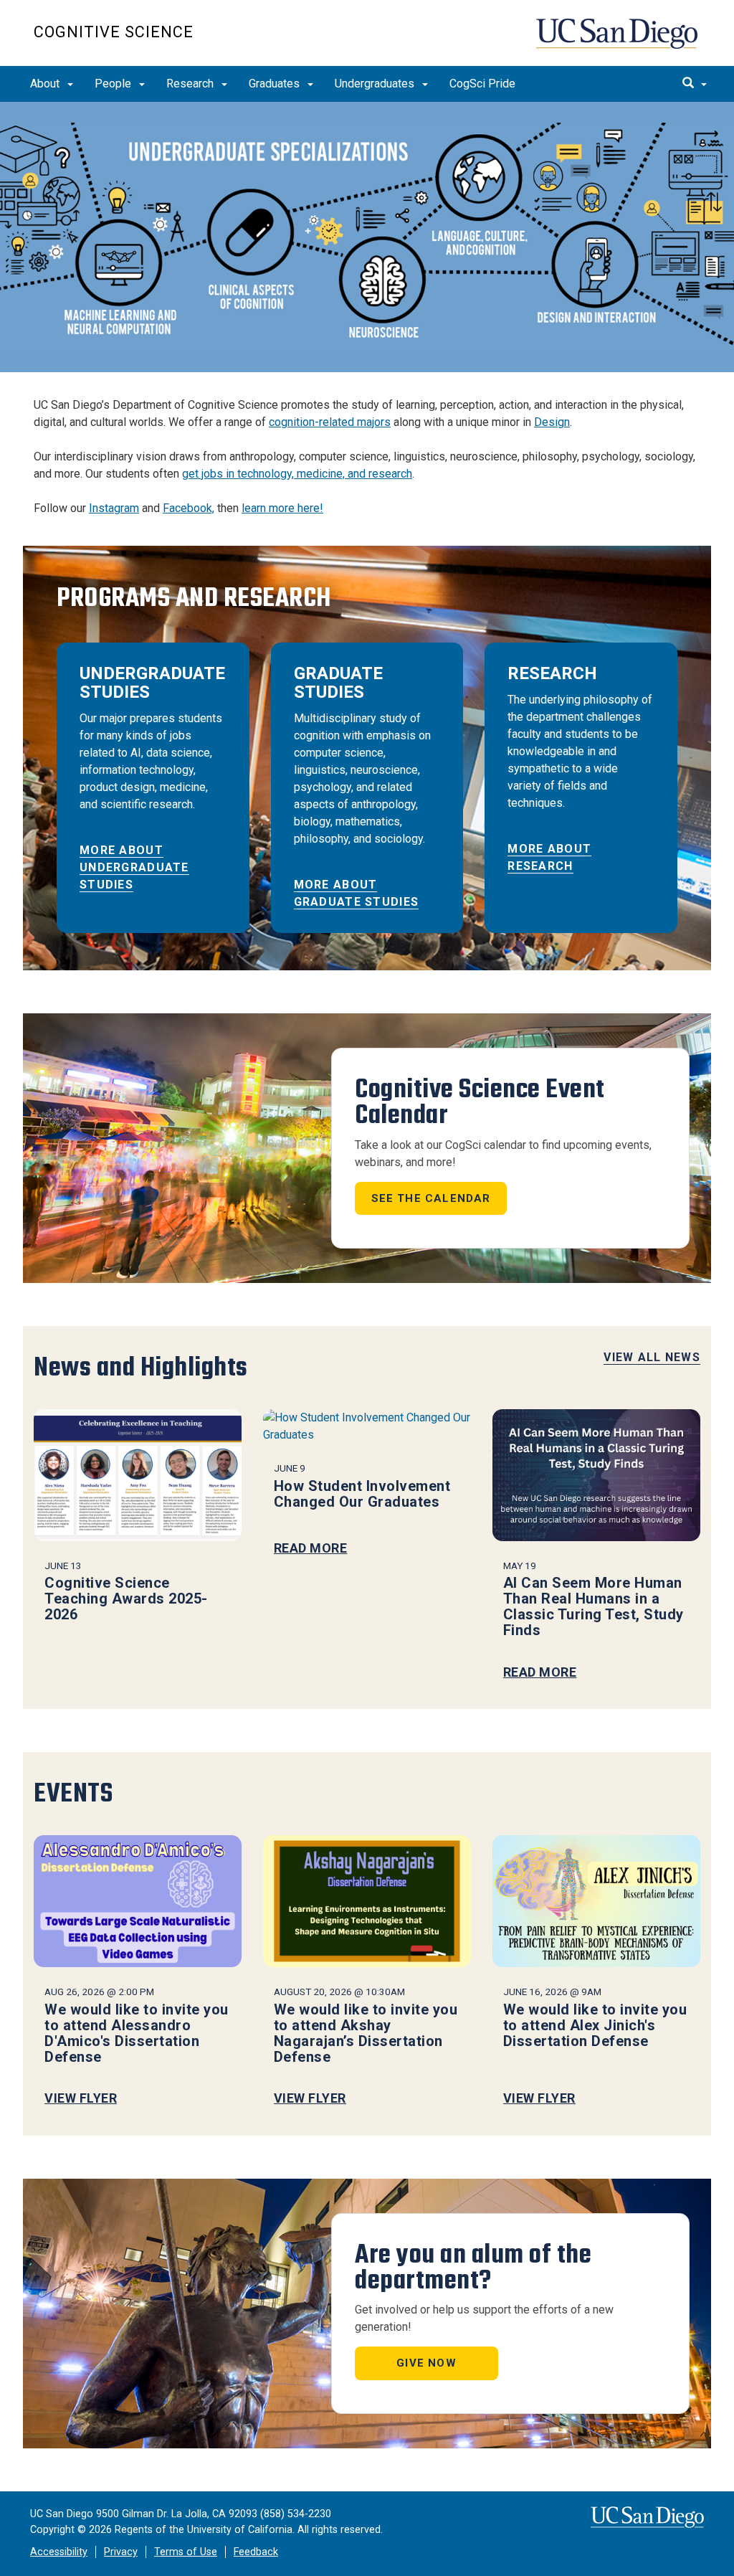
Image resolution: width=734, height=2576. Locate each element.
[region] (367, 237)
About (46, 84)
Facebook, (189, 508)
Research (191, 84)
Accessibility (59, 2552)
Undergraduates (376, 84)
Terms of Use (186, 2552)
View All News (652, 1357)
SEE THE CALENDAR (431, 1198)
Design (552, 422)
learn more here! (282, 508)
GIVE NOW (426, 2363)
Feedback (256, 2552)
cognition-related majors (330, 422)
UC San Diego (618, 41)
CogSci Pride (482, 84)
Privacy (121, 2552)
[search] (695, 84)
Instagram (114, 508)
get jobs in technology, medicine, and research (297, 474)
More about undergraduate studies (134, 867)
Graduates (276, 84)
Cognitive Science (114, 32)
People (114, 84)
